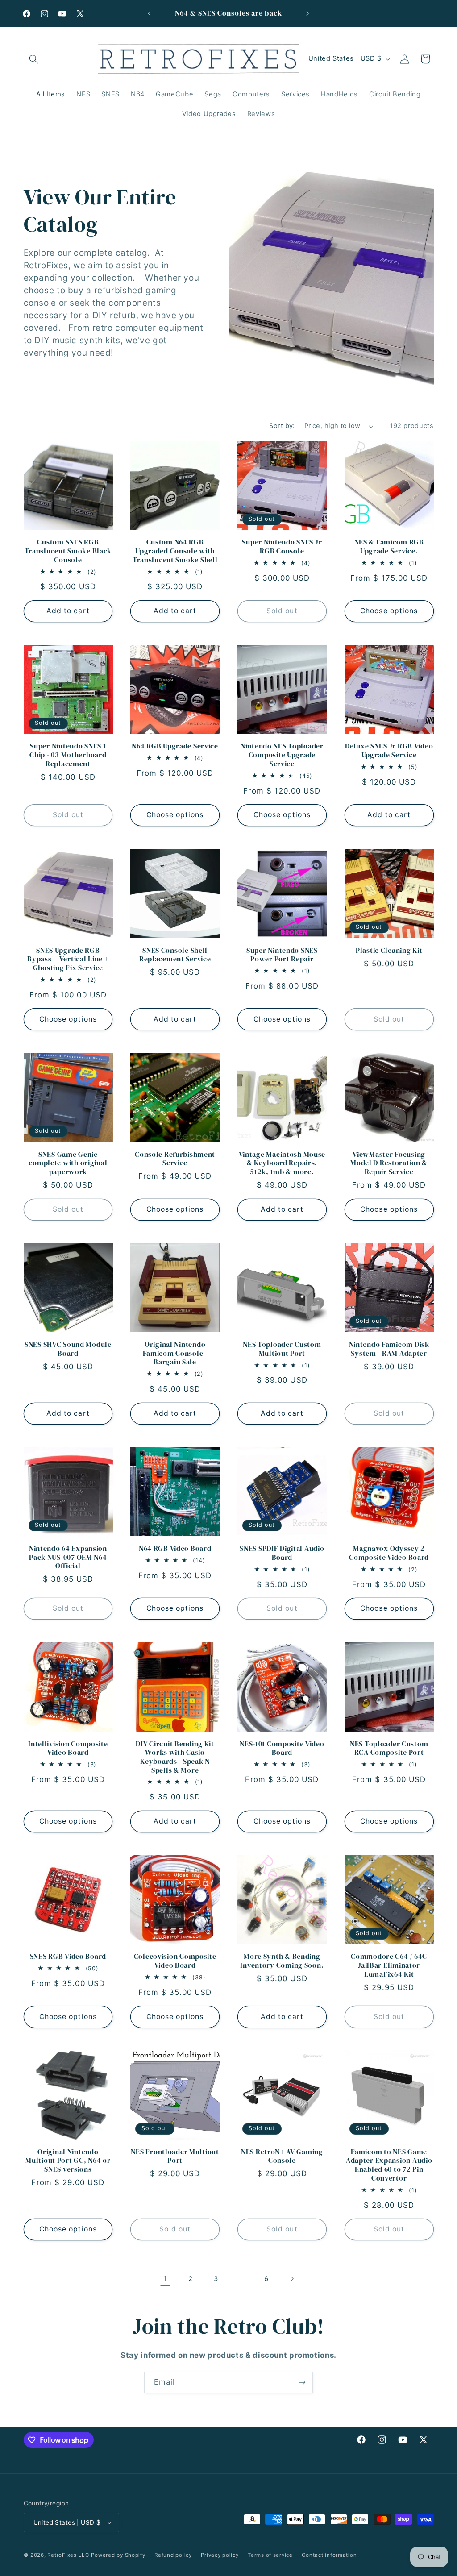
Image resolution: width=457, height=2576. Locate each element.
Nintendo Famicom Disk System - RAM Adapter (389, 1349)
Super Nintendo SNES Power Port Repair (282, 955)
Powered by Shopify (118, 2555)
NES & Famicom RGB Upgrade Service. (389, 546)
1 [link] (165, 2279)
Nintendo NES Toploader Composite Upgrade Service (282, 755)
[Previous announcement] (149, 13)
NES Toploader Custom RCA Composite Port (389, 1748)
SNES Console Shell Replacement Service (175, 955)
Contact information (329, 2555)
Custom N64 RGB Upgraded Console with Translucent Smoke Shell (175, 551)
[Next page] (292, 2279)
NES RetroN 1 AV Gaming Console (282, 2156)
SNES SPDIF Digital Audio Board (282, 1553)
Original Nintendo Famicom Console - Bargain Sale (175, 1353)
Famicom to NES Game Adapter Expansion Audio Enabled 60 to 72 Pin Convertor (389, 2165)
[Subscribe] (302, 2383)
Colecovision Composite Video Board (175, 1961)
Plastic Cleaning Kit (389, 951)
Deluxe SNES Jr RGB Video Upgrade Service (389, 750)
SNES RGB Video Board (68, 1957)
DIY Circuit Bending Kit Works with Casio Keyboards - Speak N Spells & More (175, 1757)
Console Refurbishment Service (175, 1159)
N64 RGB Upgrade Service (175, 746)
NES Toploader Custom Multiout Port (282, 1349)
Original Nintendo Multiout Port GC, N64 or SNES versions (68, 2161)
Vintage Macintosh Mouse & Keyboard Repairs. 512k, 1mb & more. (282, 1163)
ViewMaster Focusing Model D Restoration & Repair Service (389, 1163)
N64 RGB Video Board (175, 1549)
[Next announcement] (308, 13)
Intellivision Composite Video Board (68, 1748)
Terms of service (270, 2555)
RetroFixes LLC (68, 2555)
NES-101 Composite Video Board (282, 1748)
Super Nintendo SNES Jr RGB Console (282, 546)
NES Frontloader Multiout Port (175, 2156)
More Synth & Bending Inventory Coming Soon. (282, 1961)
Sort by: (282, 426)
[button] (34, 59)
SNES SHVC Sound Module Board (68, 1349)
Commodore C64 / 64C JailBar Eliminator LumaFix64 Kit (389, 1965)
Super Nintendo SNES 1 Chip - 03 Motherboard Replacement (68, 755)
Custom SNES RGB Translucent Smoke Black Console (68, 551)
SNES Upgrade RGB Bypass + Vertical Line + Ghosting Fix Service (68, 959)
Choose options (389, 611)
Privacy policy (220, 2555)
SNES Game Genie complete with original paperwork (68, 1163)
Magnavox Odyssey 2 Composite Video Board (389, 1553)
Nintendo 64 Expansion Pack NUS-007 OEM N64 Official (68, 1557)
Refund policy (173, 2555)
